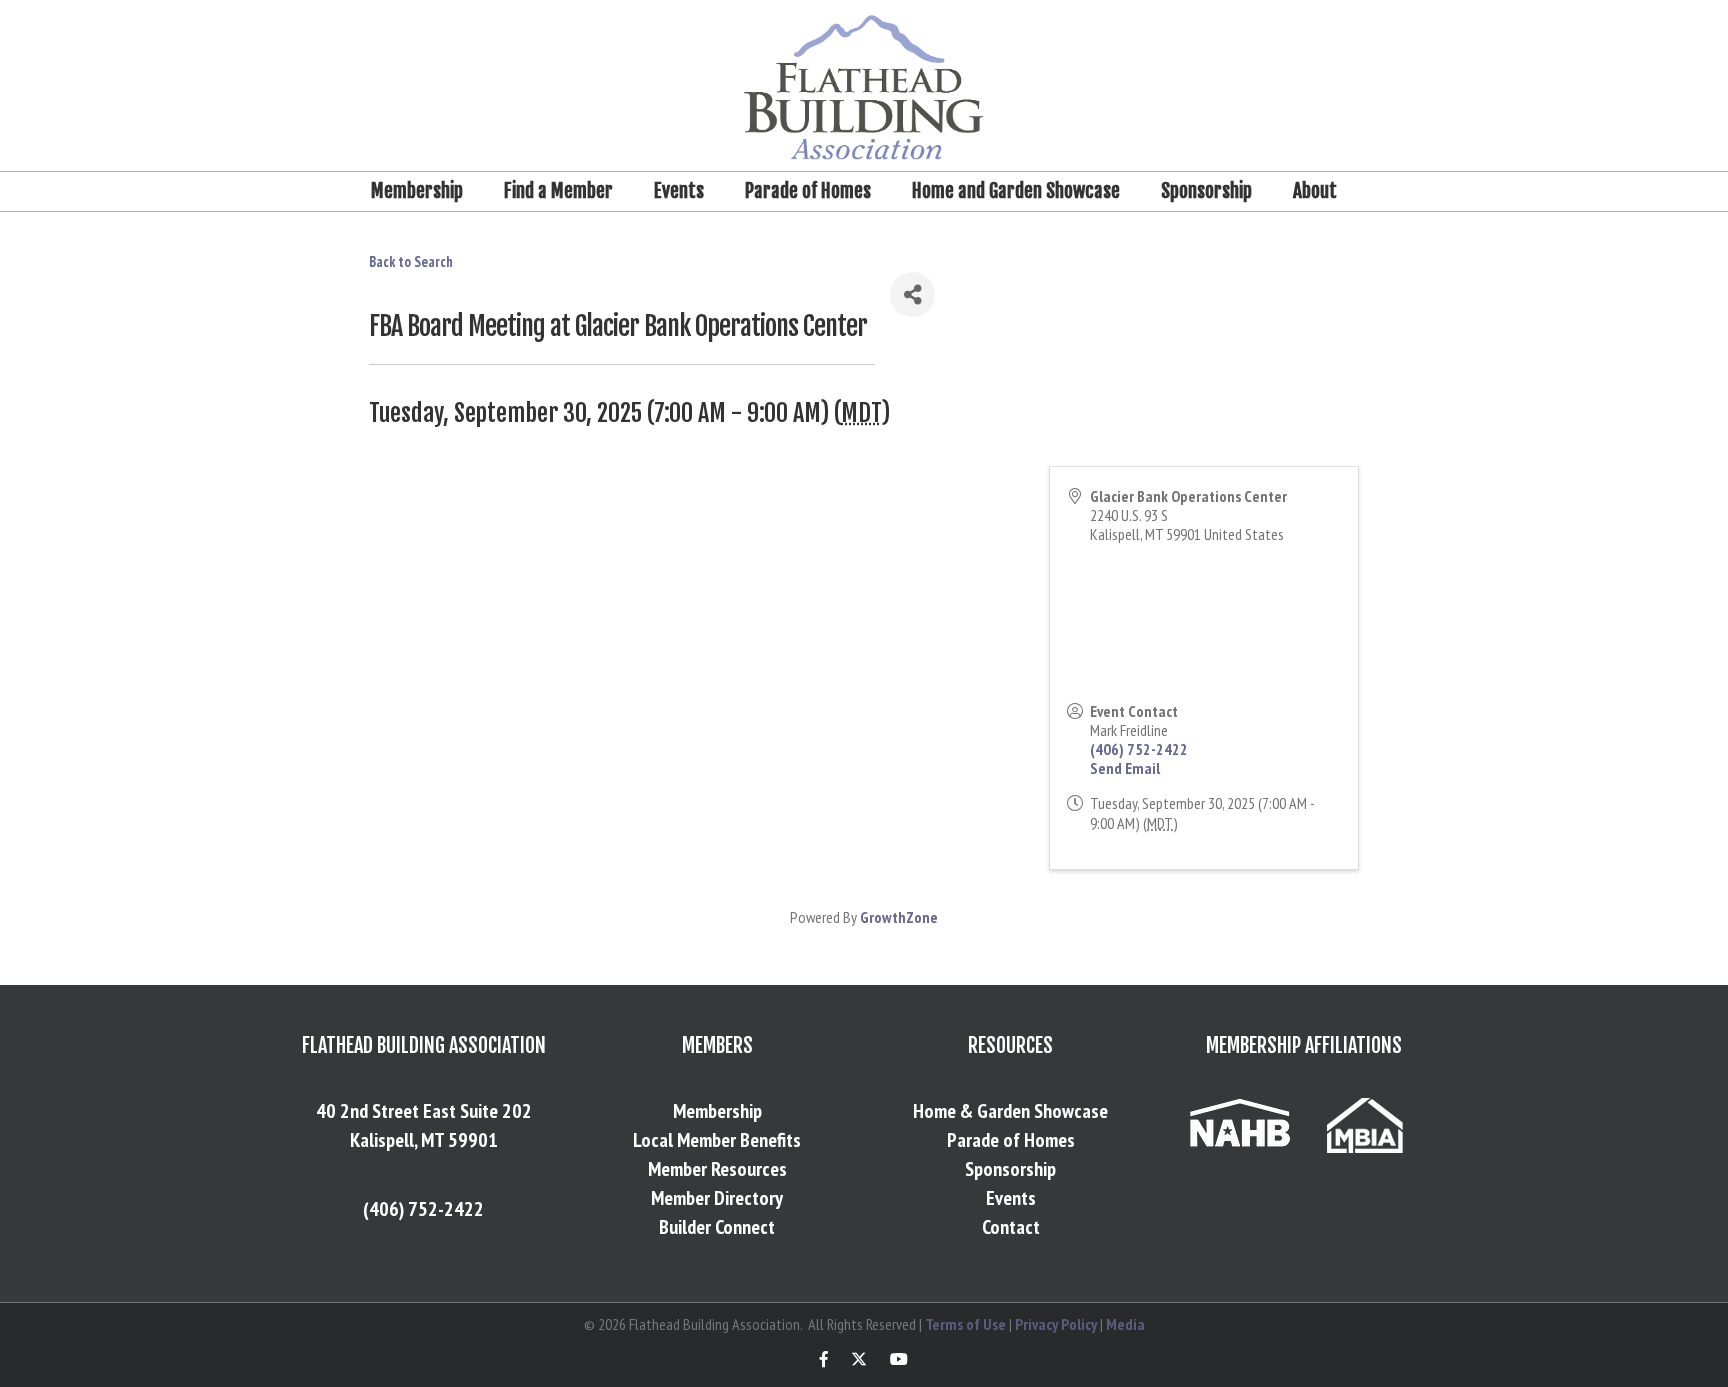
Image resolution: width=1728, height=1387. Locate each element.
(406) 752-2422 (1139, 749)
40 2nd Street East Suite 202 (424, 1111)
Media (1125, 1324)
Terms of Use (965, 1324)
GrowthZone (899, 917)
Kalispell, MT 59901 (424, 1140)
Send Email (1125, 768)
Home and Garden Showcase (1016, 191)
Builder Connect (717, 1227)
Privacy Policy (1056, 1324)
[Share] (912, 294)
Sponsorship (1206, 191)
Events (679, 191)
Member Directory (717, 1198)
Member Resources (717, 1169)
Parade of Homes (808, 191)
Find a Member (558, 191)
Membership (417, 191)
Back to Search (411, 261)
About (1315, 191)
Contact (1011, 1227)
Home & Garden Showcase (1010, 1111)
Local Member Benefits (717, 1140)
